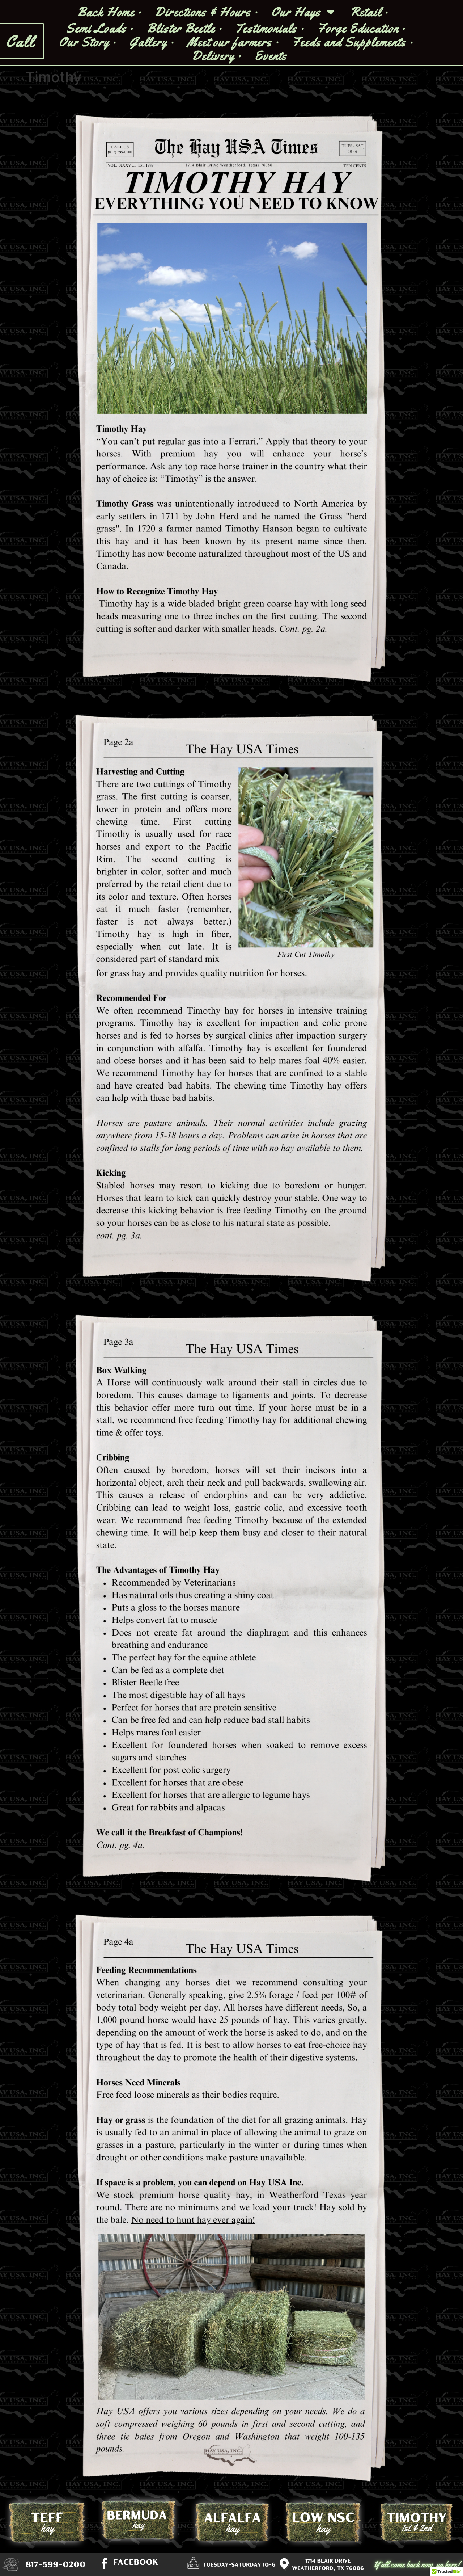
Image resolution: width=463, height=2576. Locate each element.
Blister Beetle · (184, 28)
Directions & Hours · (207, 12)
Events (271, 56)
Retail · (369, 12)
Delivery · (217, 56)
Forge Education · (362, 28)
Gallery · (152, 42)
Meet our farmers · (233, 42)
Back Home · (110, 12)
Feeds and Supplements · (353, 42)
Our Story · (88, 42)
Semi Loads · (100, 28)
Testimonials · (270, 28)
